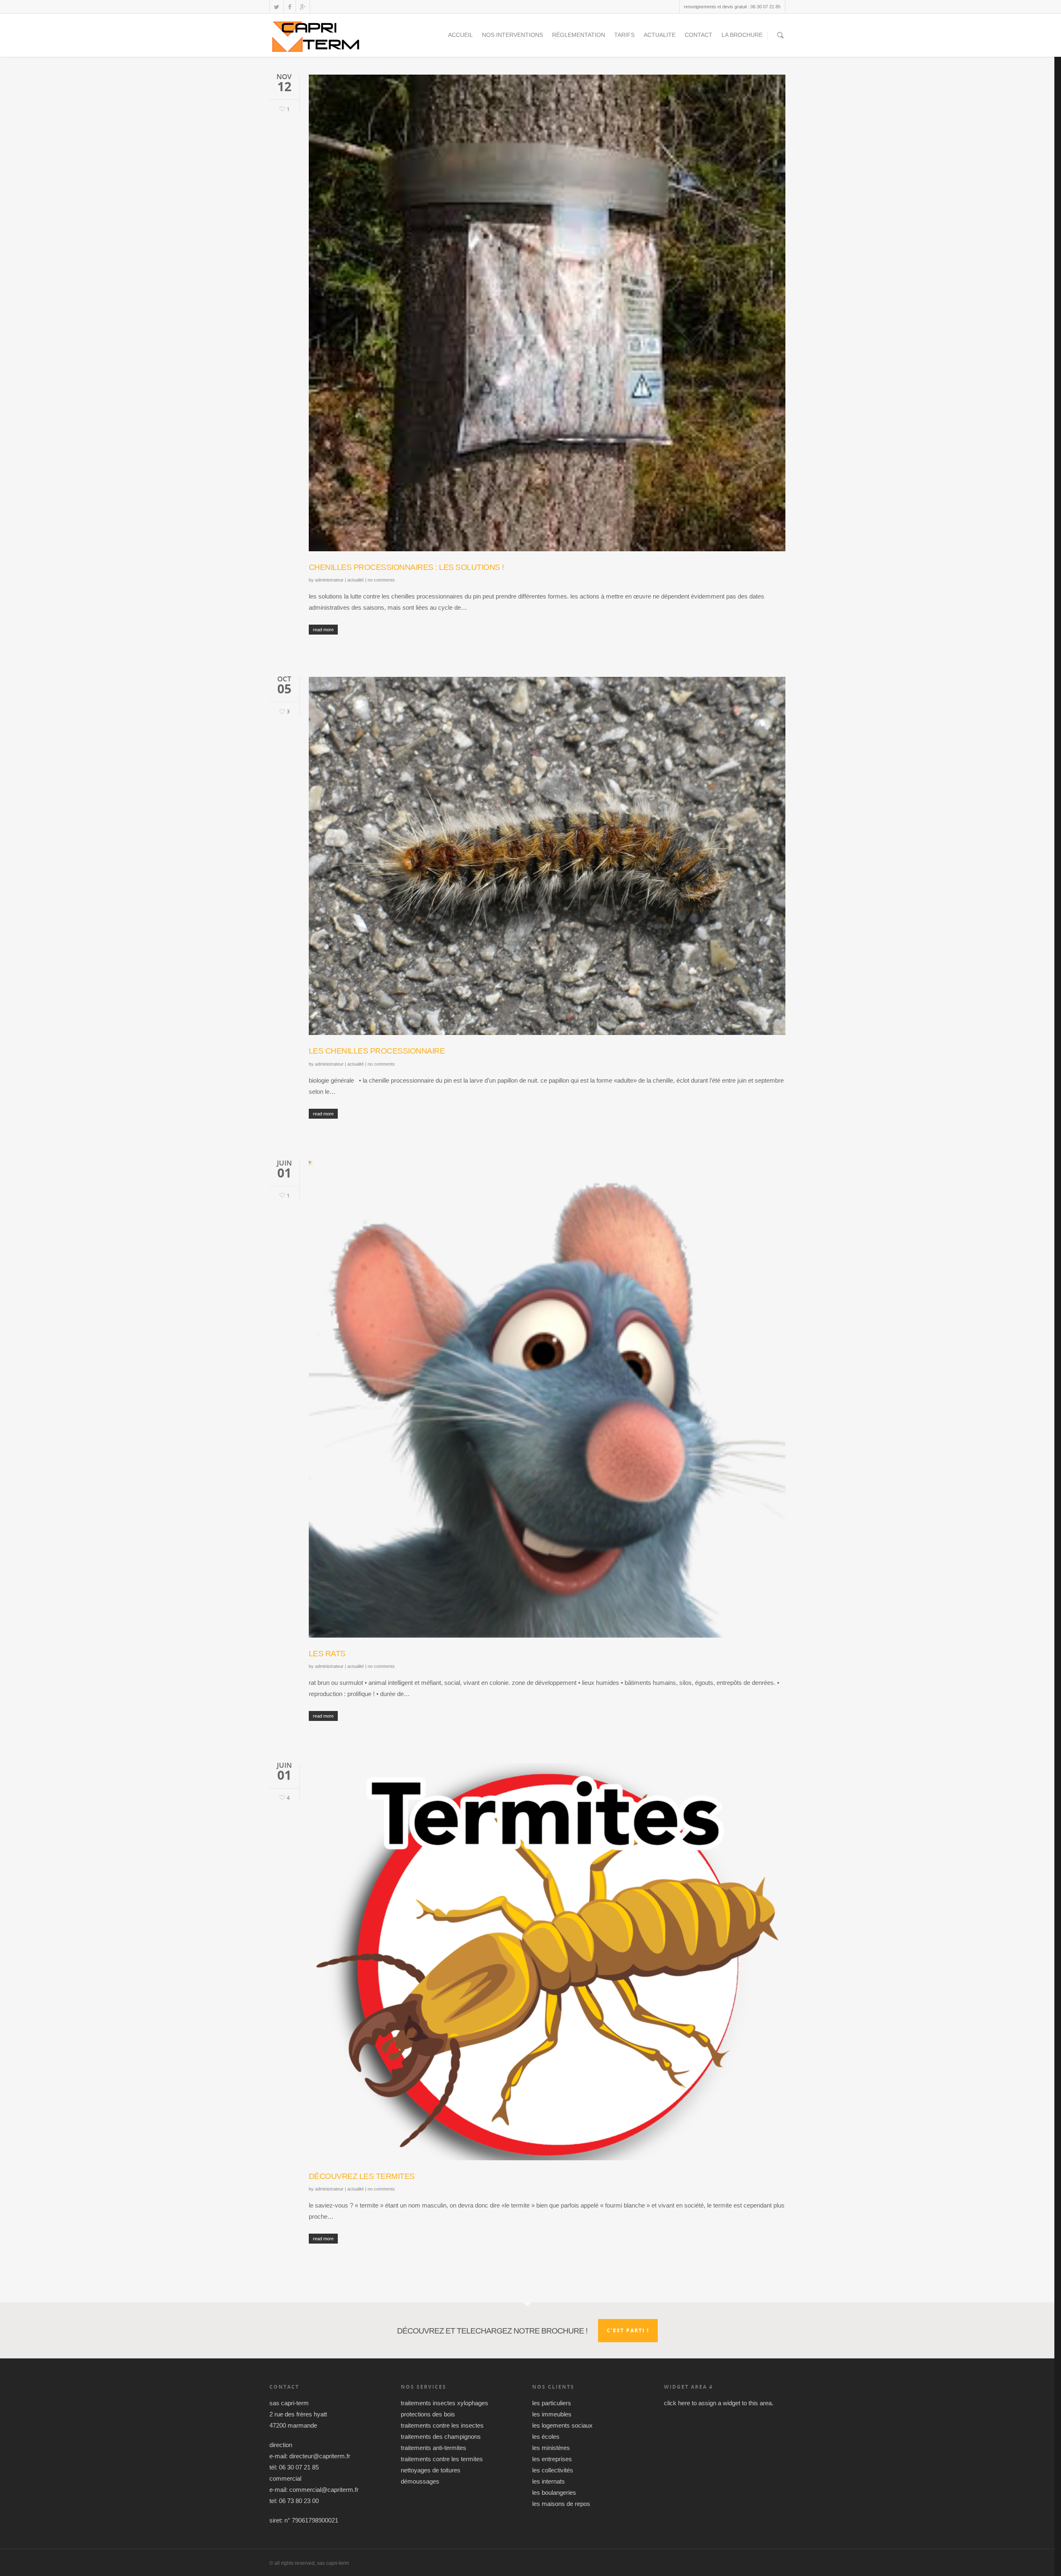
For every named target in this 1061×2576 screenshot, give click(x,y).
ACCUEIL (460, 35)
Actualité (356, 580)
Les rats (327, 1654)
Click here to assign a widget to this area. (719, 2403)
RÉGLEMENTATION (579, 35)
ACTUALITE (660, 35)
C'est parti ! (628, 2330)
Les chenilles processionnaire (377, 1051)
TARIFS (624, 35)
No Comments (381, 580)
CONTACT (699, 35)
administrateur (329, 580)
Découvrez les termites (362, 2176)
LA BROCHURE (742, 35)
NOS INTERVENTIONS (512, 35)
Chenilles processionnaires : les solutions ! (406, 567)
